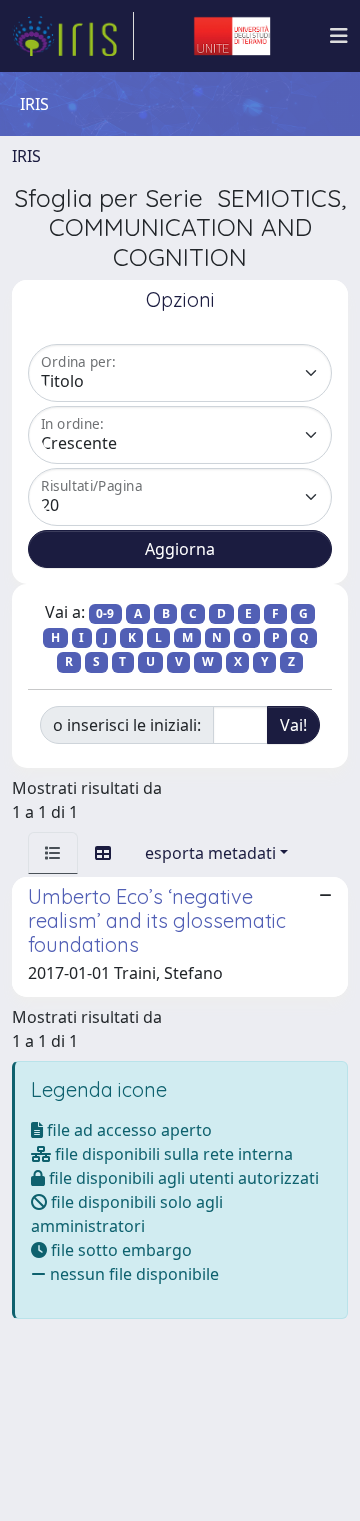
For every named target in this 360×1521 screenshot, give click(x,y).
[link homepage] (73, 36)
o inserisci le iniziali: (127, 725)
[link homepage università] (232, 36)
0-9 (105, 613)
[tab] (53, 853)
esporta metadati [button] (210, 853)
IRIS (26, 156)
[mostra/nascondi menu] (339, 36)
